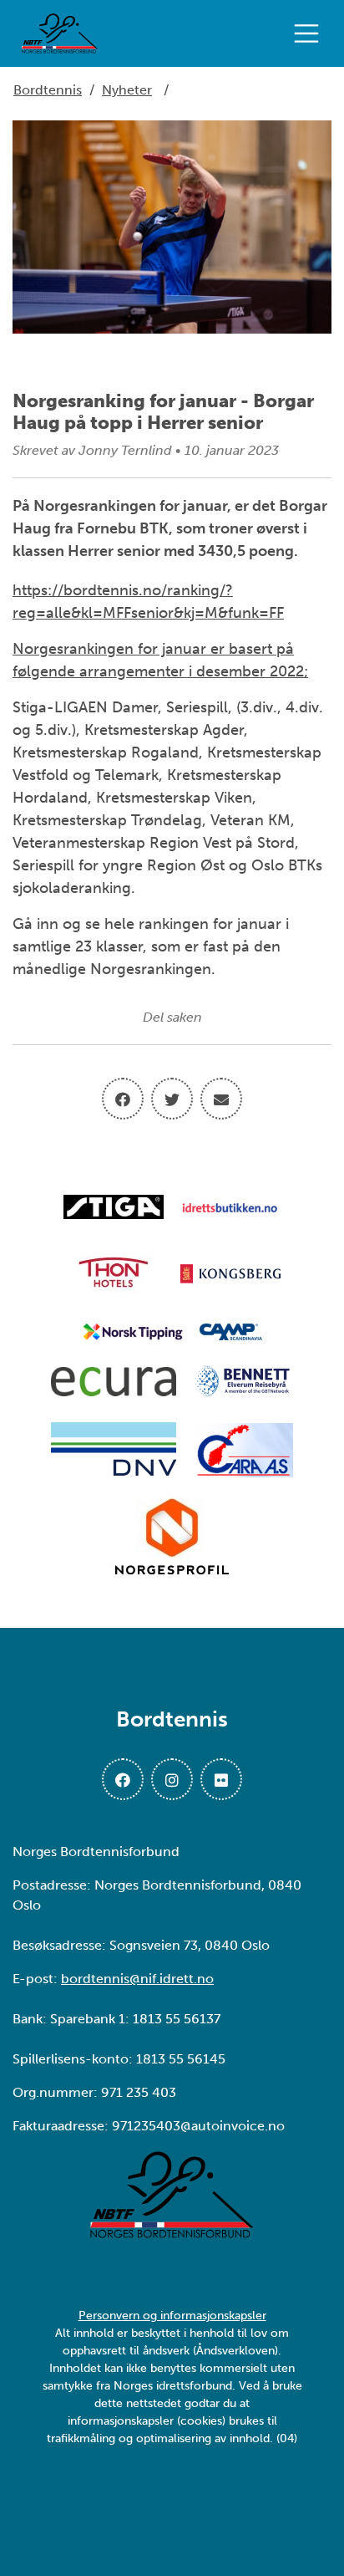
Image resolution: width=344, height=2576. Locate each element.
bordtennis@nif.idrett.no (137, 1979)
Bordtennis (48, 90)
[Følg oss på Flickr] (221, 1779)
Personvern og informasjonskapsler (172, 2316)
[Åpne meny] (311, 33)
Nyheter (127, 90)
